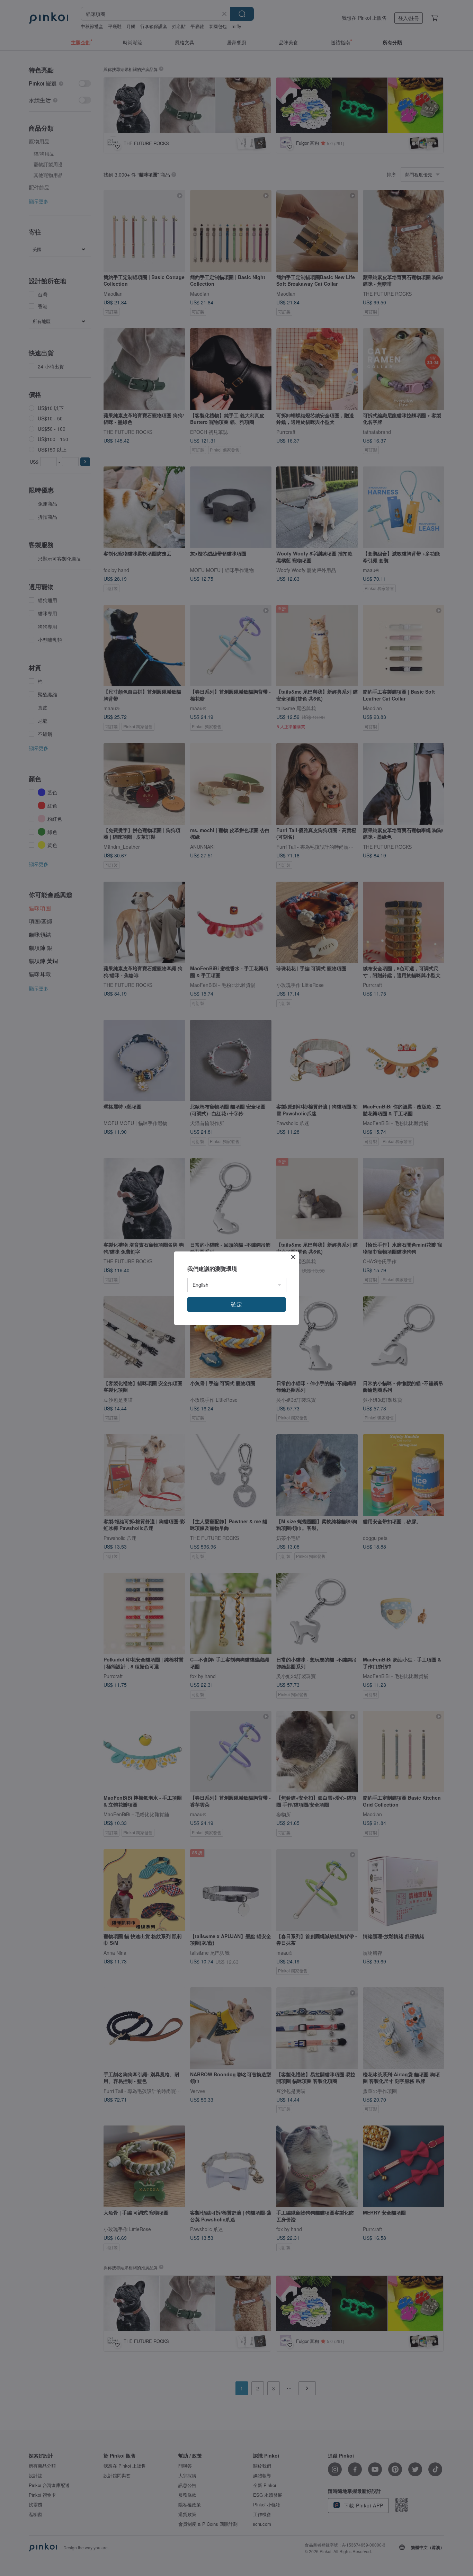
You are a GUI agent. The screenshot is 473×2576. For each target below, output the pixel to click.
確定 (237, 1304)
